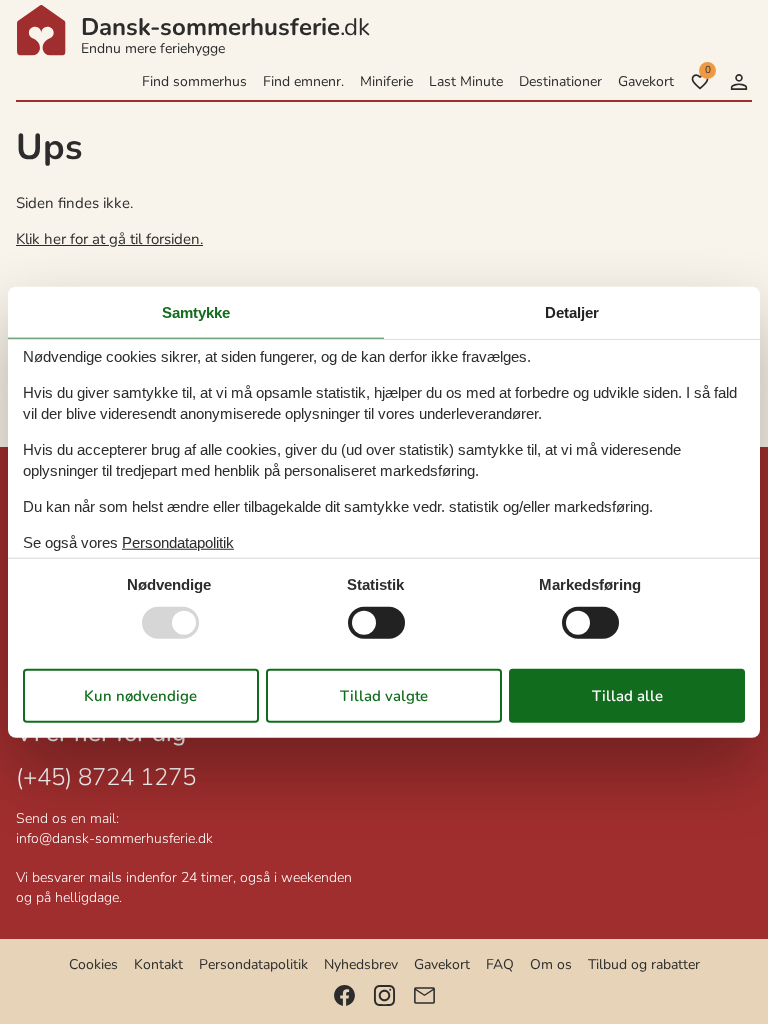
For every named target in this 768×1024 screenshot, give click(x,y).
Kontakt (158, 964)
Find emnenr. (303, 81)
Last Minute (466, 81)
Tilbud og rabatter (644, 964)
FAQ (500, 964)
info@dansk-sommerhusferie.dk (114, 838)
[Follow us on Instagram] (384, 995)
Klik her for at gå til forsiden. (109, 239)
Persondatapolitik (253, 964)
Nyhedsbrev (361, 964)
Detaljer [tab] (572, 312)
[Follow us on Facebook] (344, 995)
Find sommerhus (194, 81)
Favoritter (707, 70)
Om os (551, 964)
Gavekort (646, 81)
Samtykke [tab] (196, 312)
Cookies (93, 964)
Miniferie (386, 81)
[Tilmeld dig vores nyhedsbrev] (424, 995)
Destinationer (560, 81)
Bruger (739, 82)
